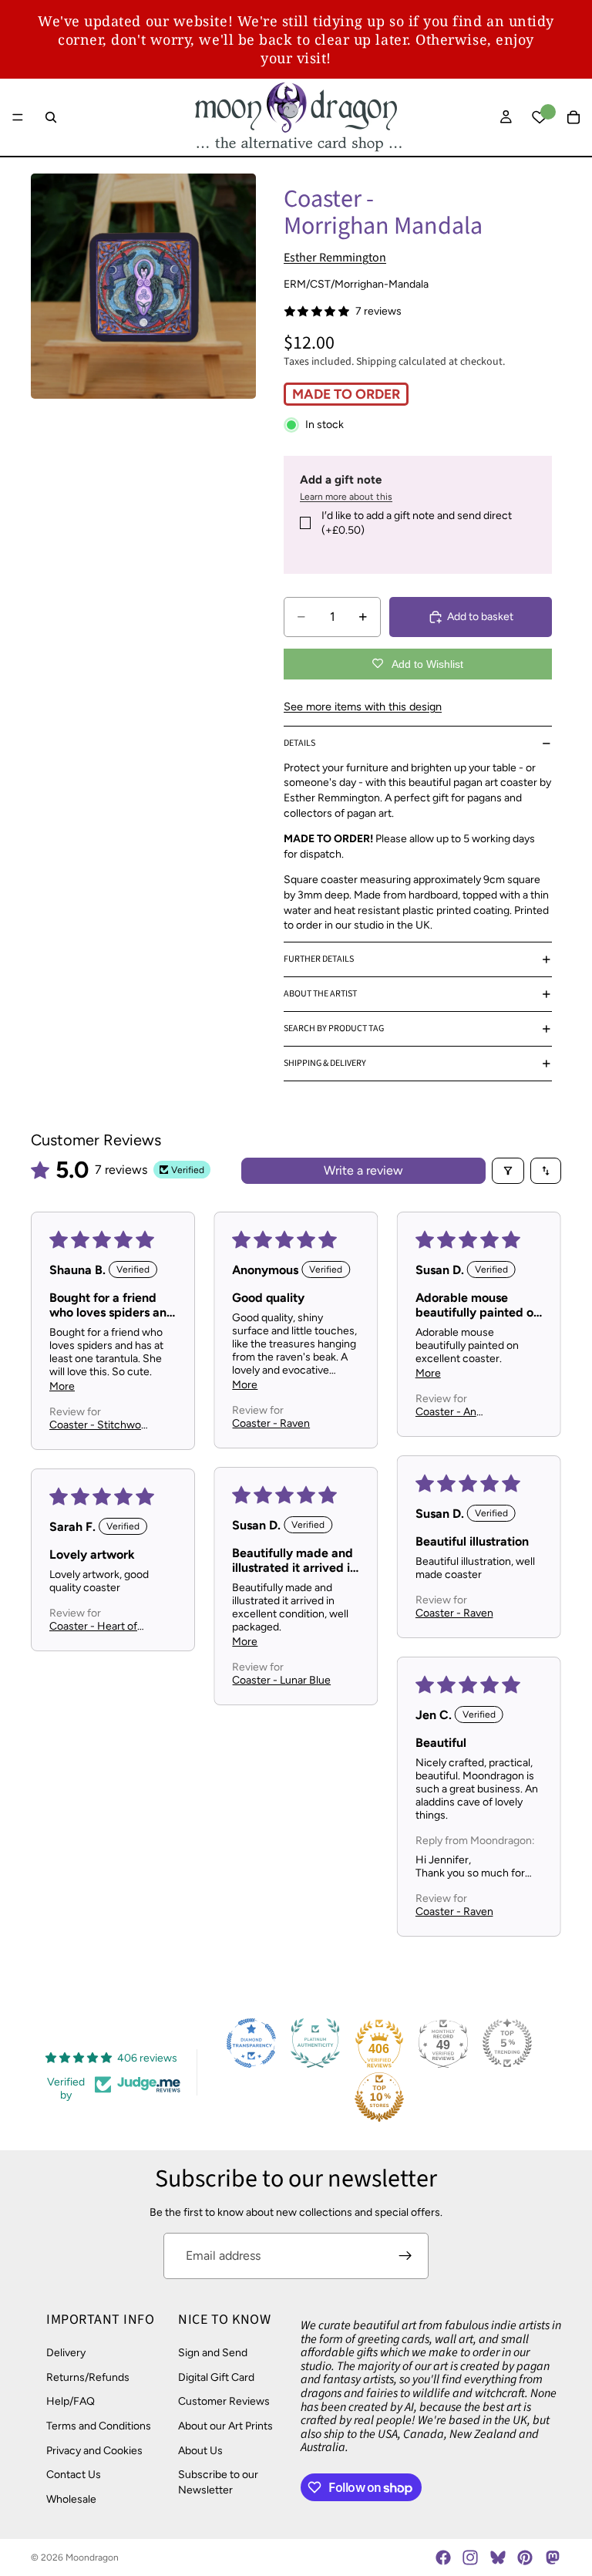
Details (299, 743)
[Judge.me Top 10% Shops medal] (379, 2097)
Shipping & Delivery (325, 1063)
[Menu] (18, 117)
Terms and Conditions (99, 2426)
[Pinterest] (525, 2557)
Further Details (319, 959)
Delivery (66, 2353)
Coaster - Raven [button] (271, 1423)
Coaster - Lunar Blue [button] (281, 1680)
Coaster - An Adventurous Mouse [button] (464, 1412)
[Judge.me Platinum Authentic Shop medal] (315, 2043)
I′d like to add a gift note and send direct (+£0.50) (417, 523)
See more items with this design (363, 706)
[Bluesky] (498, 2557)
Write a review (363, 1170)
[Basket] (573, 117)
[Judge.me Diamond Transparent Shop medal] (251, 2043)
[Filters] (508, 1171)
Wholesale (71, 2499)
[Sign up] (405, 2256)
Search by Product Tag (334, 1028)
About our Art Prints (225, 2426)
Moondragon (92, 2557)
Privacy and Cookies (94, 2451)
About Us (200, 2451)
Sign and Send (213, 2353)
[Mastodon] (552, 2557)
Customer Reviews (224, 2401)
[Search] (51, 117)
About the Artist (320, 994)
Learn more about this (346, 497)
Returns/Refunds (88, 2377)
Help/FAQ (71, 2401)
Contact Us (74, 2475)
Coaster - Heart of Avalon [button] (93, 1626)
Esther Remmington (335, 258)
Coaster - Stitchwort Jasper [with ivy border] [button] (99, 1425)
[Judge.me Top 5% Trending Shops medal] (507, 2043)
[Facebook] (443, 2557)
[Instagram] (470, 2557)
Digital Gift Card (216, 2377)
